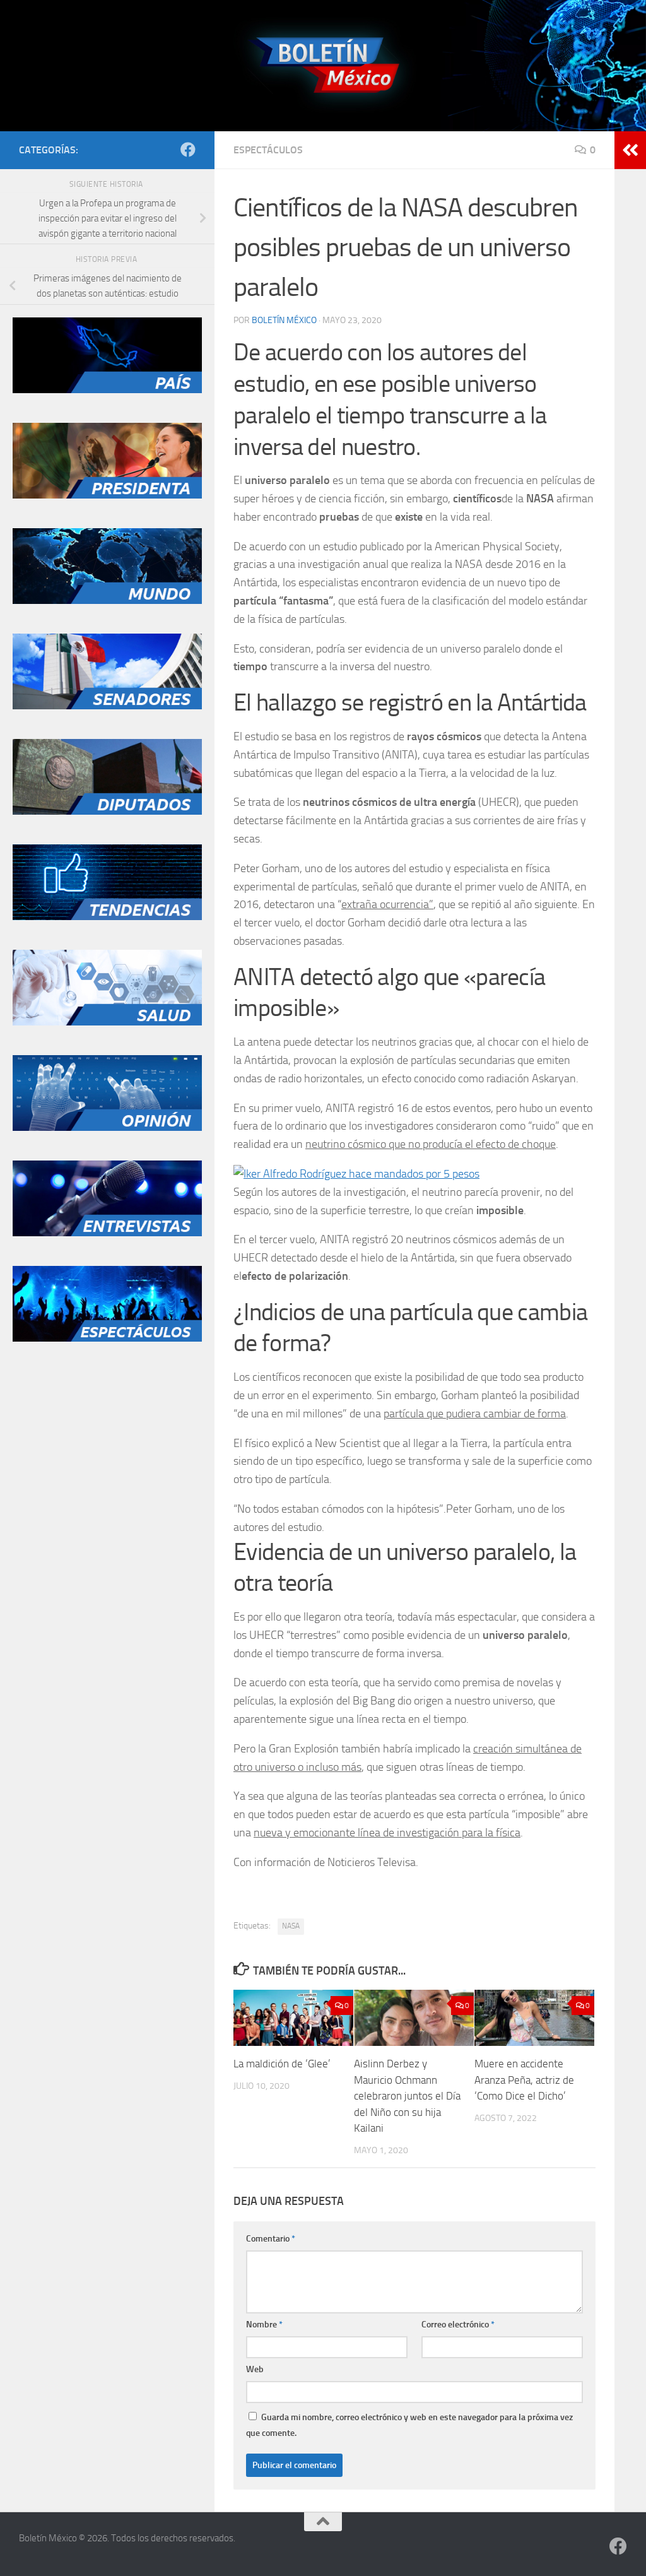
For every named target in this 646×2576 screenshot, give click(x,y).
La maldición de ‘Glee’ (282, 2064)
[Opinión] (107, 1128)
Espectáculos (268, 150)
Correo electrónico (458, 2325)
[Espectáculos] (107, 1338)
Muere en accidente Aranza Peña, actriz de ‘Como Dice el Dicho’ (524, 2080)
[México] (107, 390)
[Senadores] (107, 706)
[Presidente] (107, 495)
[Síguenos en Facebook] (188, 150)
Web (255, 2369)
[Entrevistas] (107, 1233)
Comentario (271, 2239)
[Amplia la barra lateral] (630, 150)
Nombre (264, 2325)
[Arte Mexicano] (107, 917)
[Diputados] (107, 812)
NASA (291, 1926)
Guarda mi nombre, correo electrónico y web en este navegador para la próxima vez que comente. (409, 2425)
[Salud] (107, 1022)
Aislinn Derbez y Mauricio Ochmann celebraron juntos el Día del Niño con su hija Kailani (407, 2096)
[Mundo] (107, 601)
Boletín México (284, 320)
